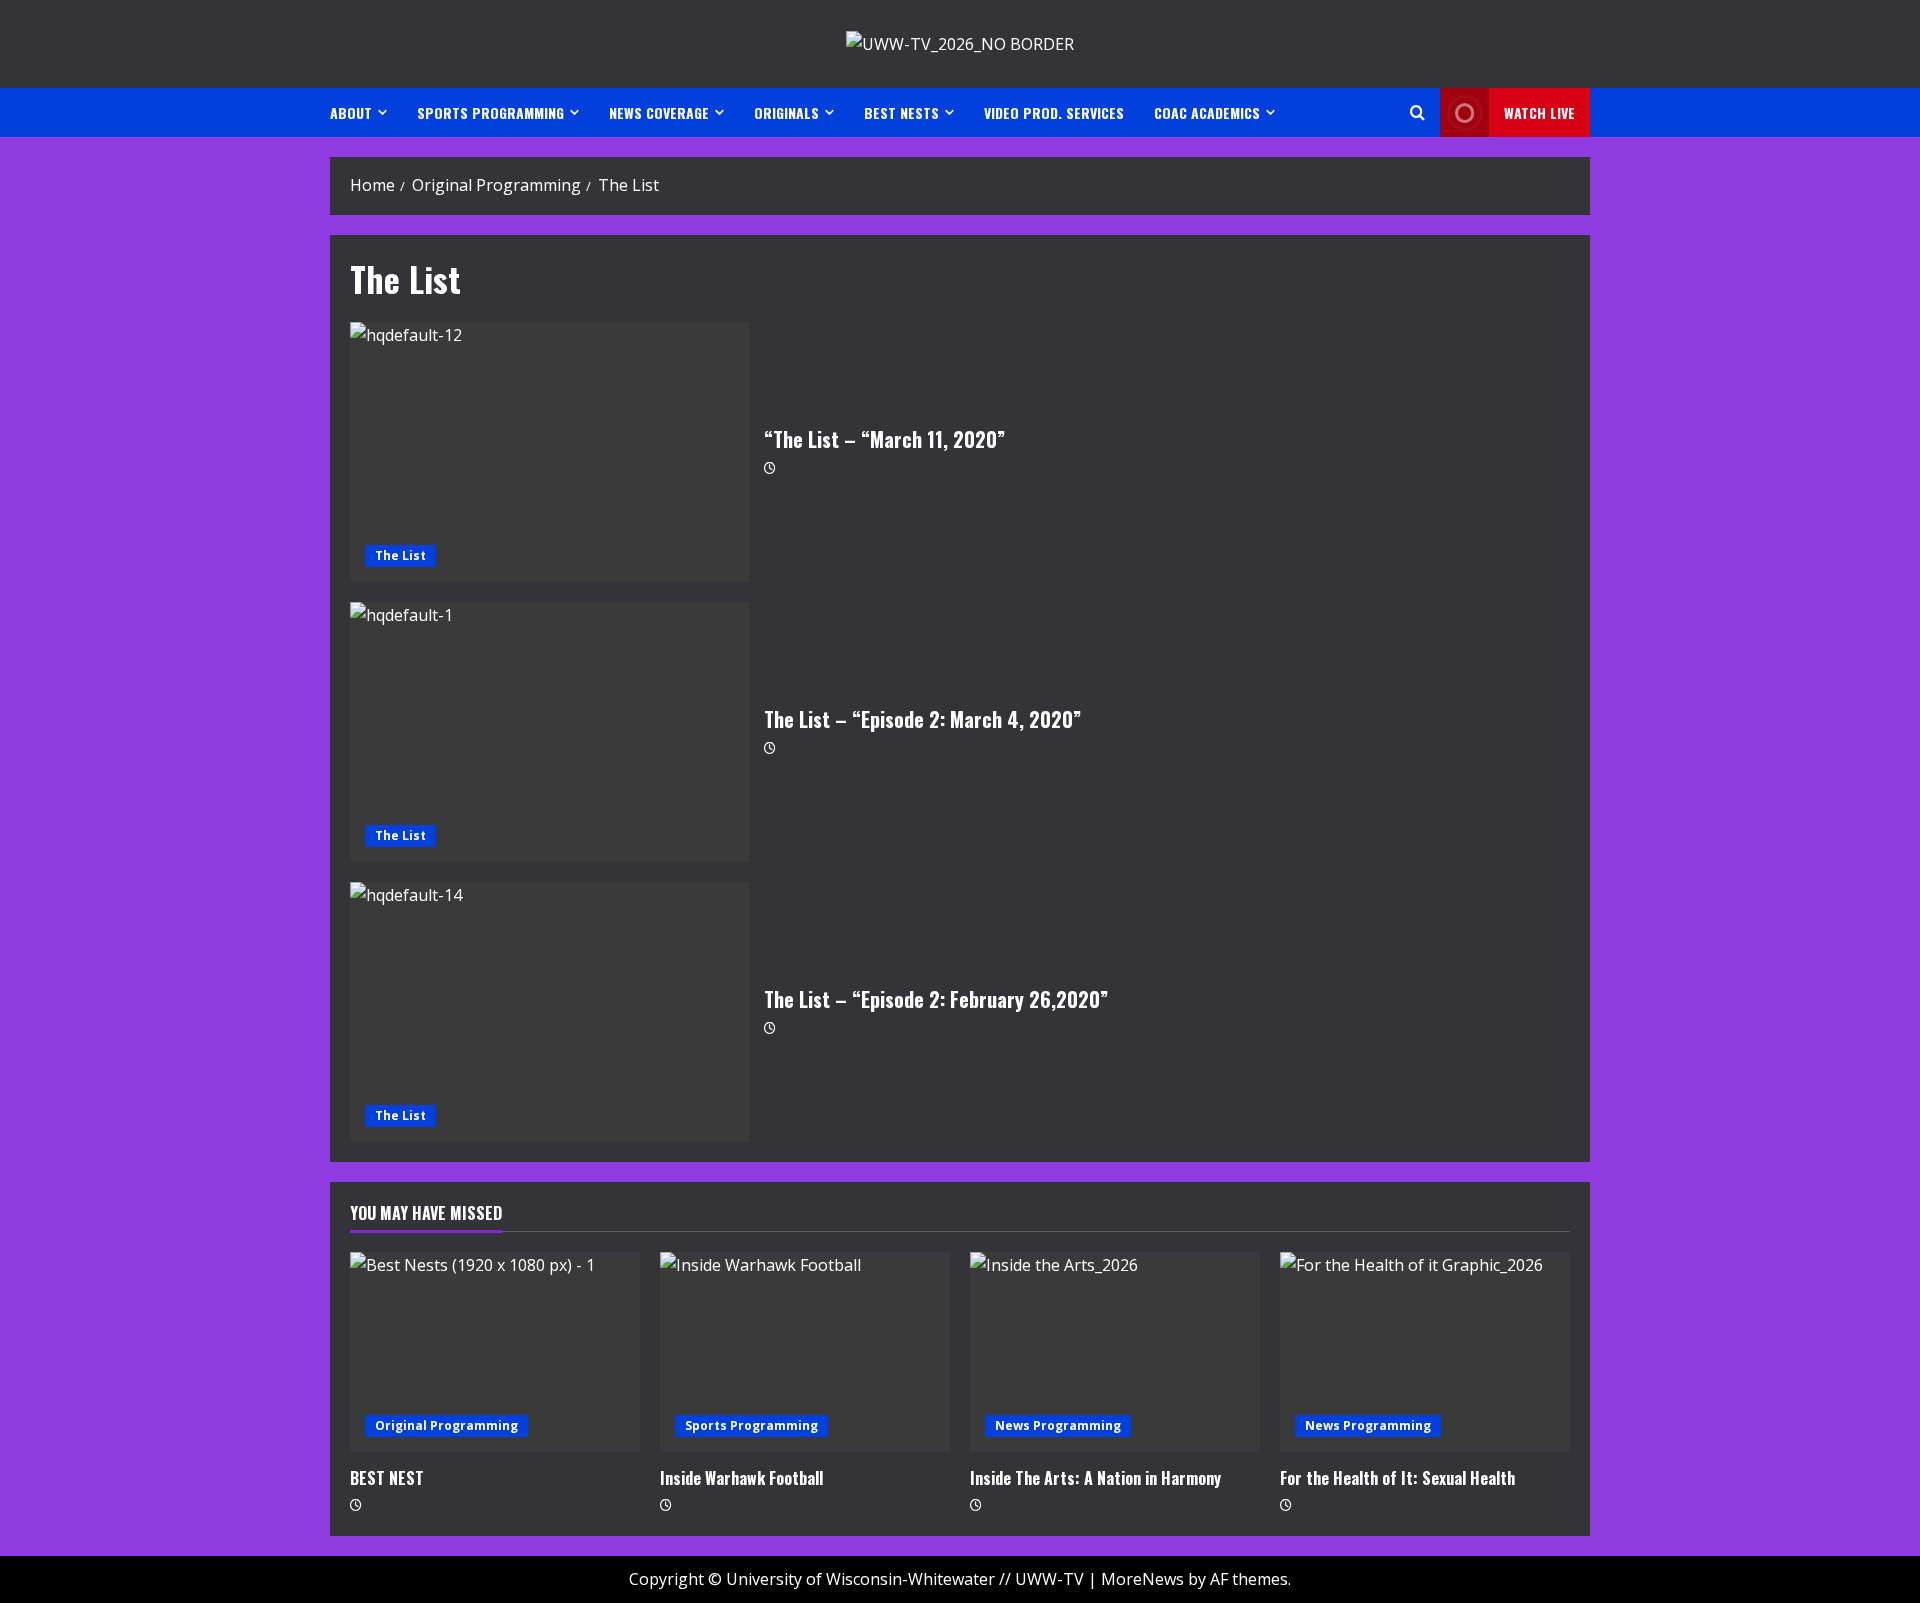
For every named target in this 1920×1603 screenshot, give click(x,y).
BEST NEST (387, 1478)
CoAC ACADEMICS (1207, 112)
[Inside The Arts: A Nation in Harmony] (1115, 1352)
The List (400, 555)
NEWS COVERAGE (659, 112)
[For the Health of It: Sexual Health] (1425, 1352)
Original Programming (446, 1425)
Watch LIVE (1539, 112)
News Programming (1058, 1425)
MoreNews (1142, 1579)
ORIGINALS (786, 112)
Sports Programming (751, 1425)
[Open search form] (1417, 112)
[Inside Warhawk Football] (805, 1352)
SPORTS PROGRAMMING (490, 112)
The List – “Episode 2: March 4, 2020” (549, 732)
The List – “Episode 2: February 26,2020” (549, 1012)
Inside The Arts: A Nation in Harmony (1095, 1478)
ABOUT (351, 112)
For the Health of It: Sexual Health (1397, 1478)
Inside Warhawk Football (741, 1478)
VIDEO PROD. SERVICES (1054, 112)
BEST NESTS (901, 112)
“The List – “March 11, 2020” (549, 452)
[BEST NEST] (495, 1352)
